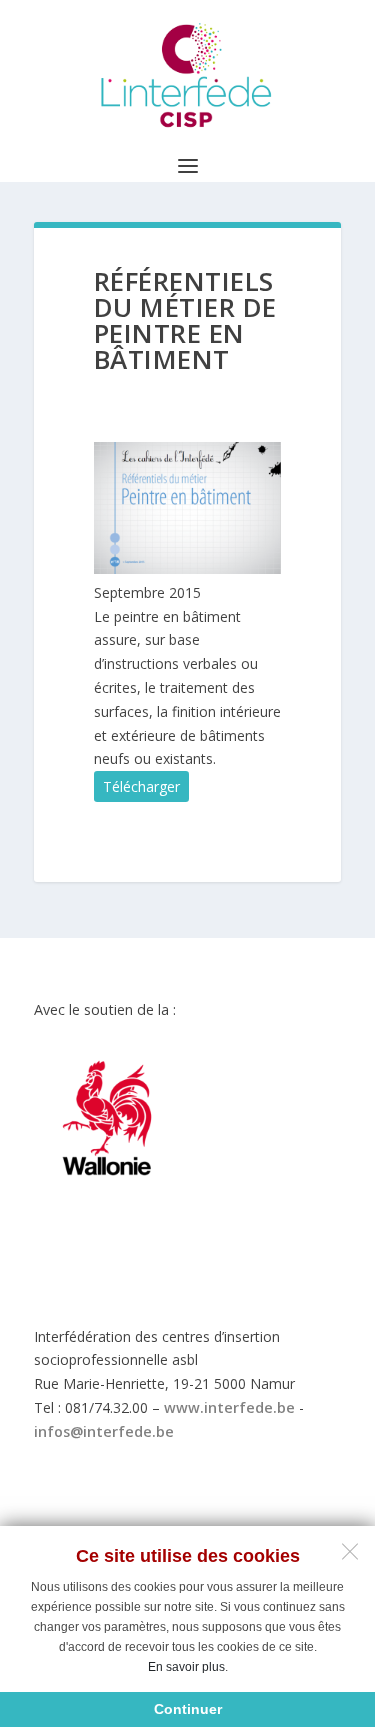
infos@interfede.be (104, 1431)
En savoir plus (186, 1667)
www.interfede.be (229, 1407)
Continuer (188, 1709)
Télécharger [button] (141, 786)
